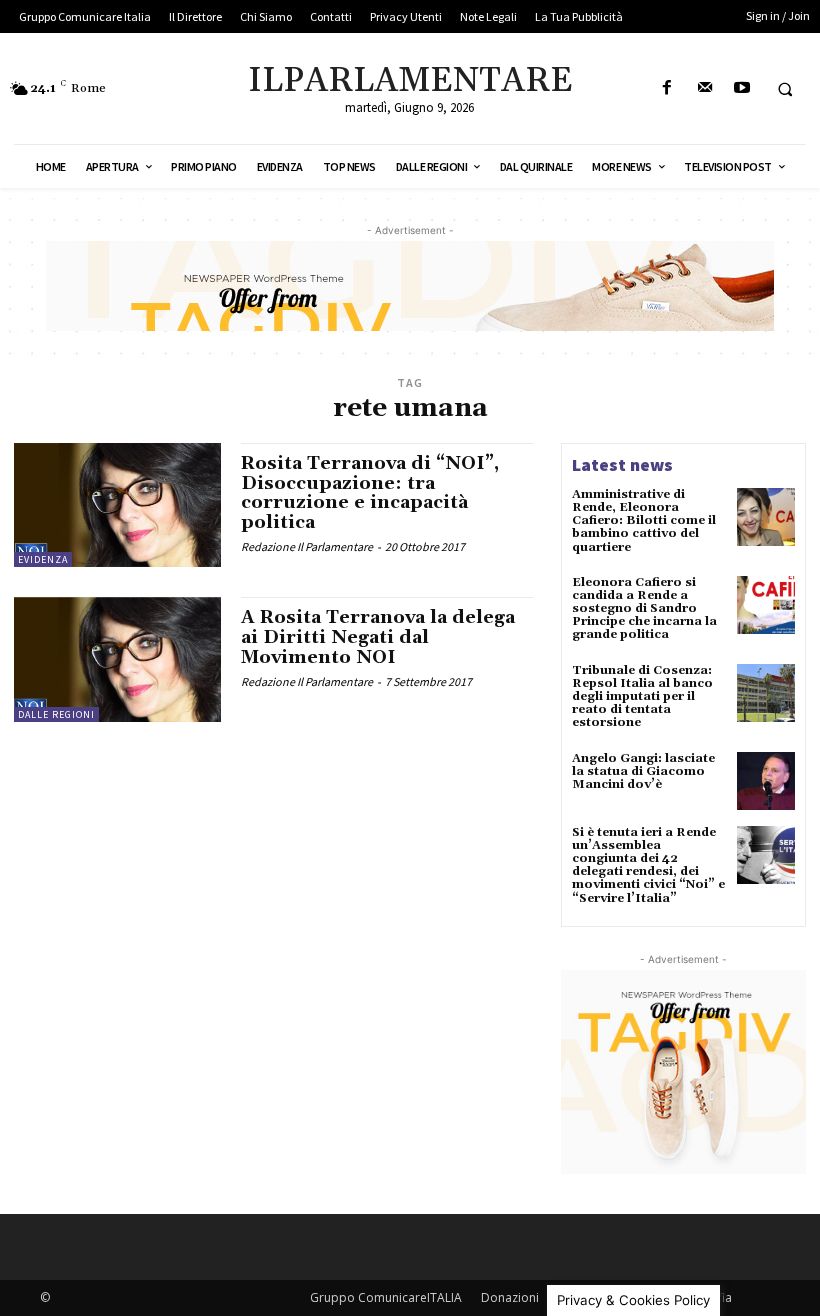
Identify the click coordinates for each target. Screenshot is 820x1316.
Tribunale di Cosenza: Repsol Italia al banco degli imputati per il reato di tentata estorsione (642, 697)
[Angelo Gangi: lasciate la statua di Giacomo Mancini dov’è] (766, 781)
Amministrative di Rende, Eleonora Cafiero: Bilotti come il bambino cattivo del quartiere (644, 521)
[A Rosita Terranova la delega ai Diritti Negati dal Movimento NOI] (117, 659)
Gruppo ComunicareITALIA (386, 1297)
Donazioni (510, 1297)
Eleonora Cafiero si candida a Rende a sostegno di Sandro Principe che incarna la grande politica (644, 609)
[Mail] (704, 88)
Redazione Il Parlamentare (307, 546)
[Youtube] (741, 88)
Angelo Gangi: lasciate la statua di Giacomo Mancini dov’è (643, 771)
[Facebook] (667, 88)
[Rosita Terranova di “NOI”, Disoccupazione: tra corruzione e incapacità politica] (117, 505)
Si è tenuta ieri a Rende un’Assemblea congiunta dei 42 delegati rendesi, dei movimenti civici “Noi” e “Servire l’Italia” (648, 865)
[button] (785, 89)
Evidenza (43, 559)
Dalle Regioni (56, 714)
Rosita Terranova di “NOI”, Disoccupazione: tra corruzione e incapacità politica (370, 493)
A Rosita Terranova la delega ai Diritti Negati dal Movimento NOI (378, 637)
